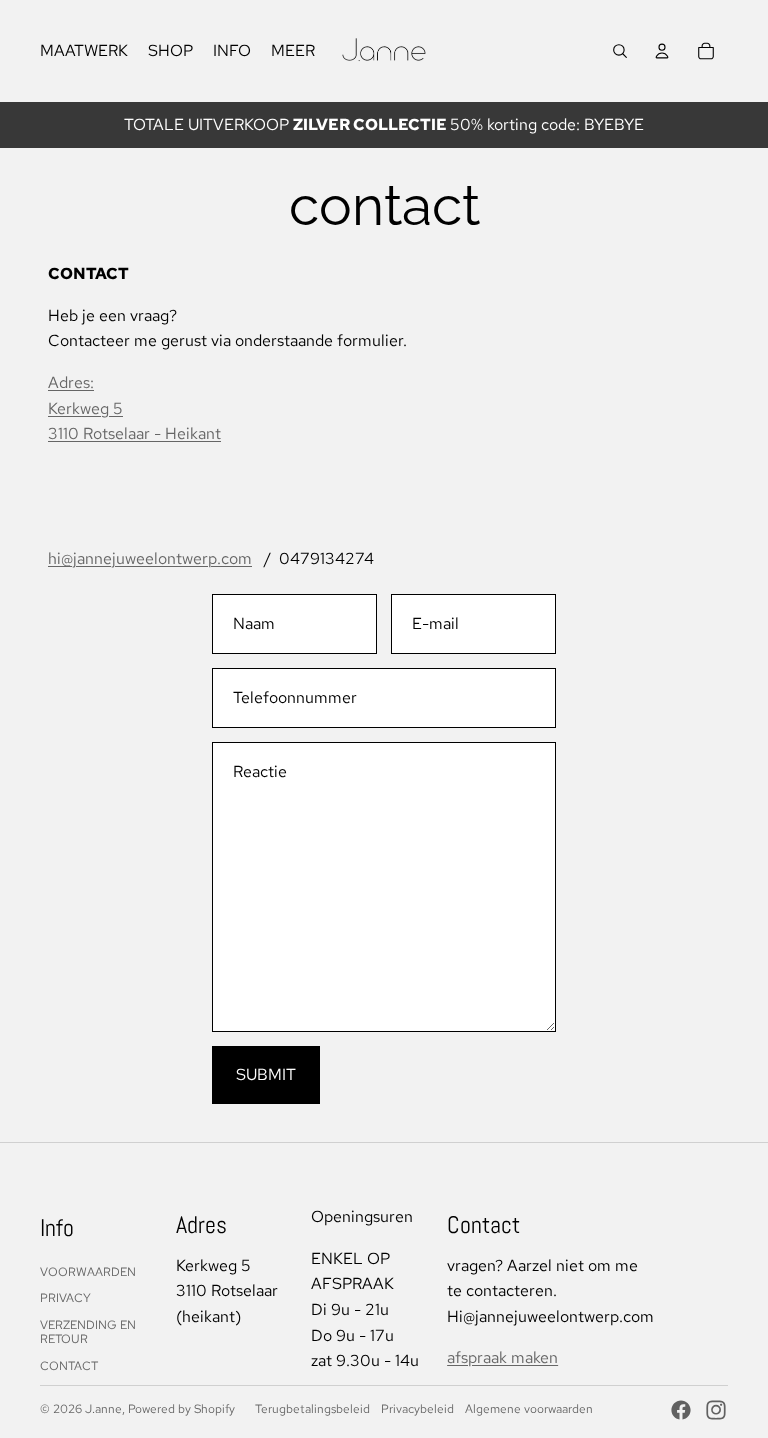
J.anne (103, 1409)
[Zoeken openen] (620, 51)
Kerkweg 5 (85, 408)
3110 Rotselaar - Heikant (134, 433)
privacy (65, 1298)
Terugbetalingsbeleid (312, 1409)
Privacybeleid (417, 1409)
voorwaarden (88, 1272)
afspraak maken (502, 1357)
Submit (266, 1074)
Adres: (71, 382)
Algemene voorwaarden (529, 1409)
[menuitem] (293, 51)
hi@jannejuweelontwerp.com (150, 558)
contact (69, 1366)
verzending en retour (88, 1332)
